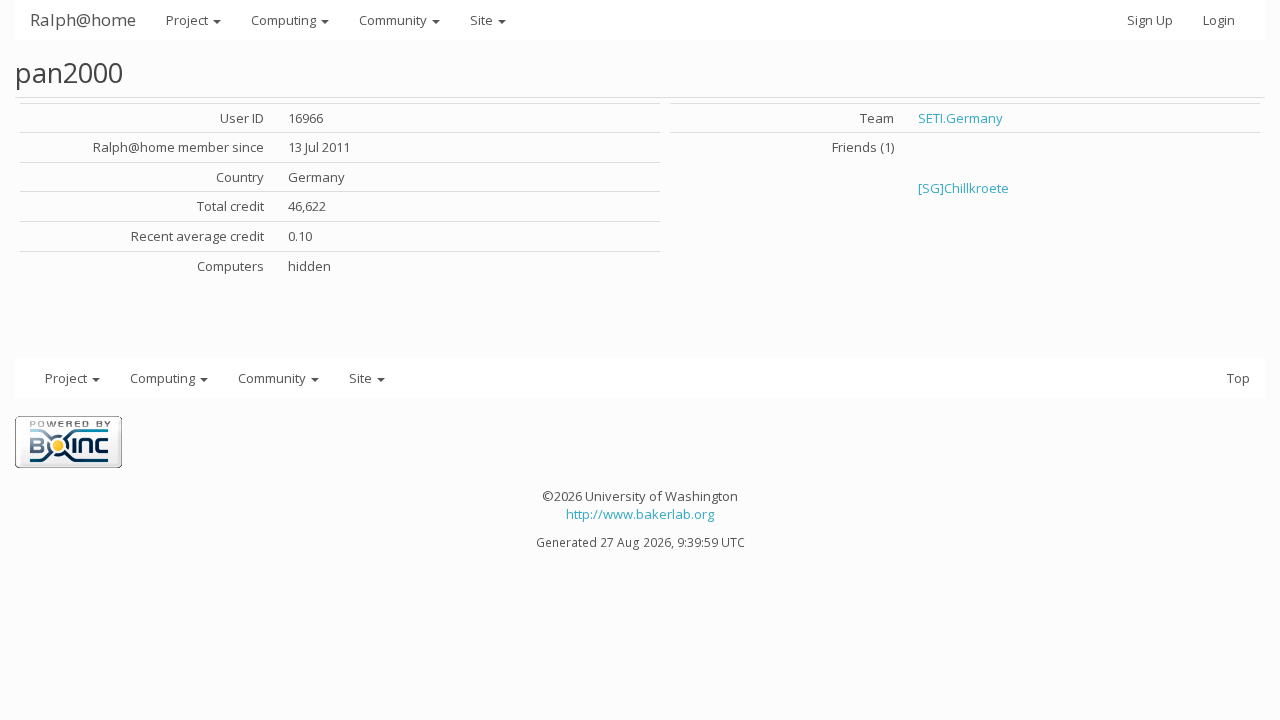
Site (483, 20)
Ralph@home (83, 19)
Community (394, 20)
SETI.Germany (960, 118)
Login (1219, 20)
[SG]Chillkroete (963, 188)
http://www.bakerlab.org (640, 514)
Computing (285, 20)
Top (1238, 378)
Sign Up (1150, 20)
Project (188, 20)
